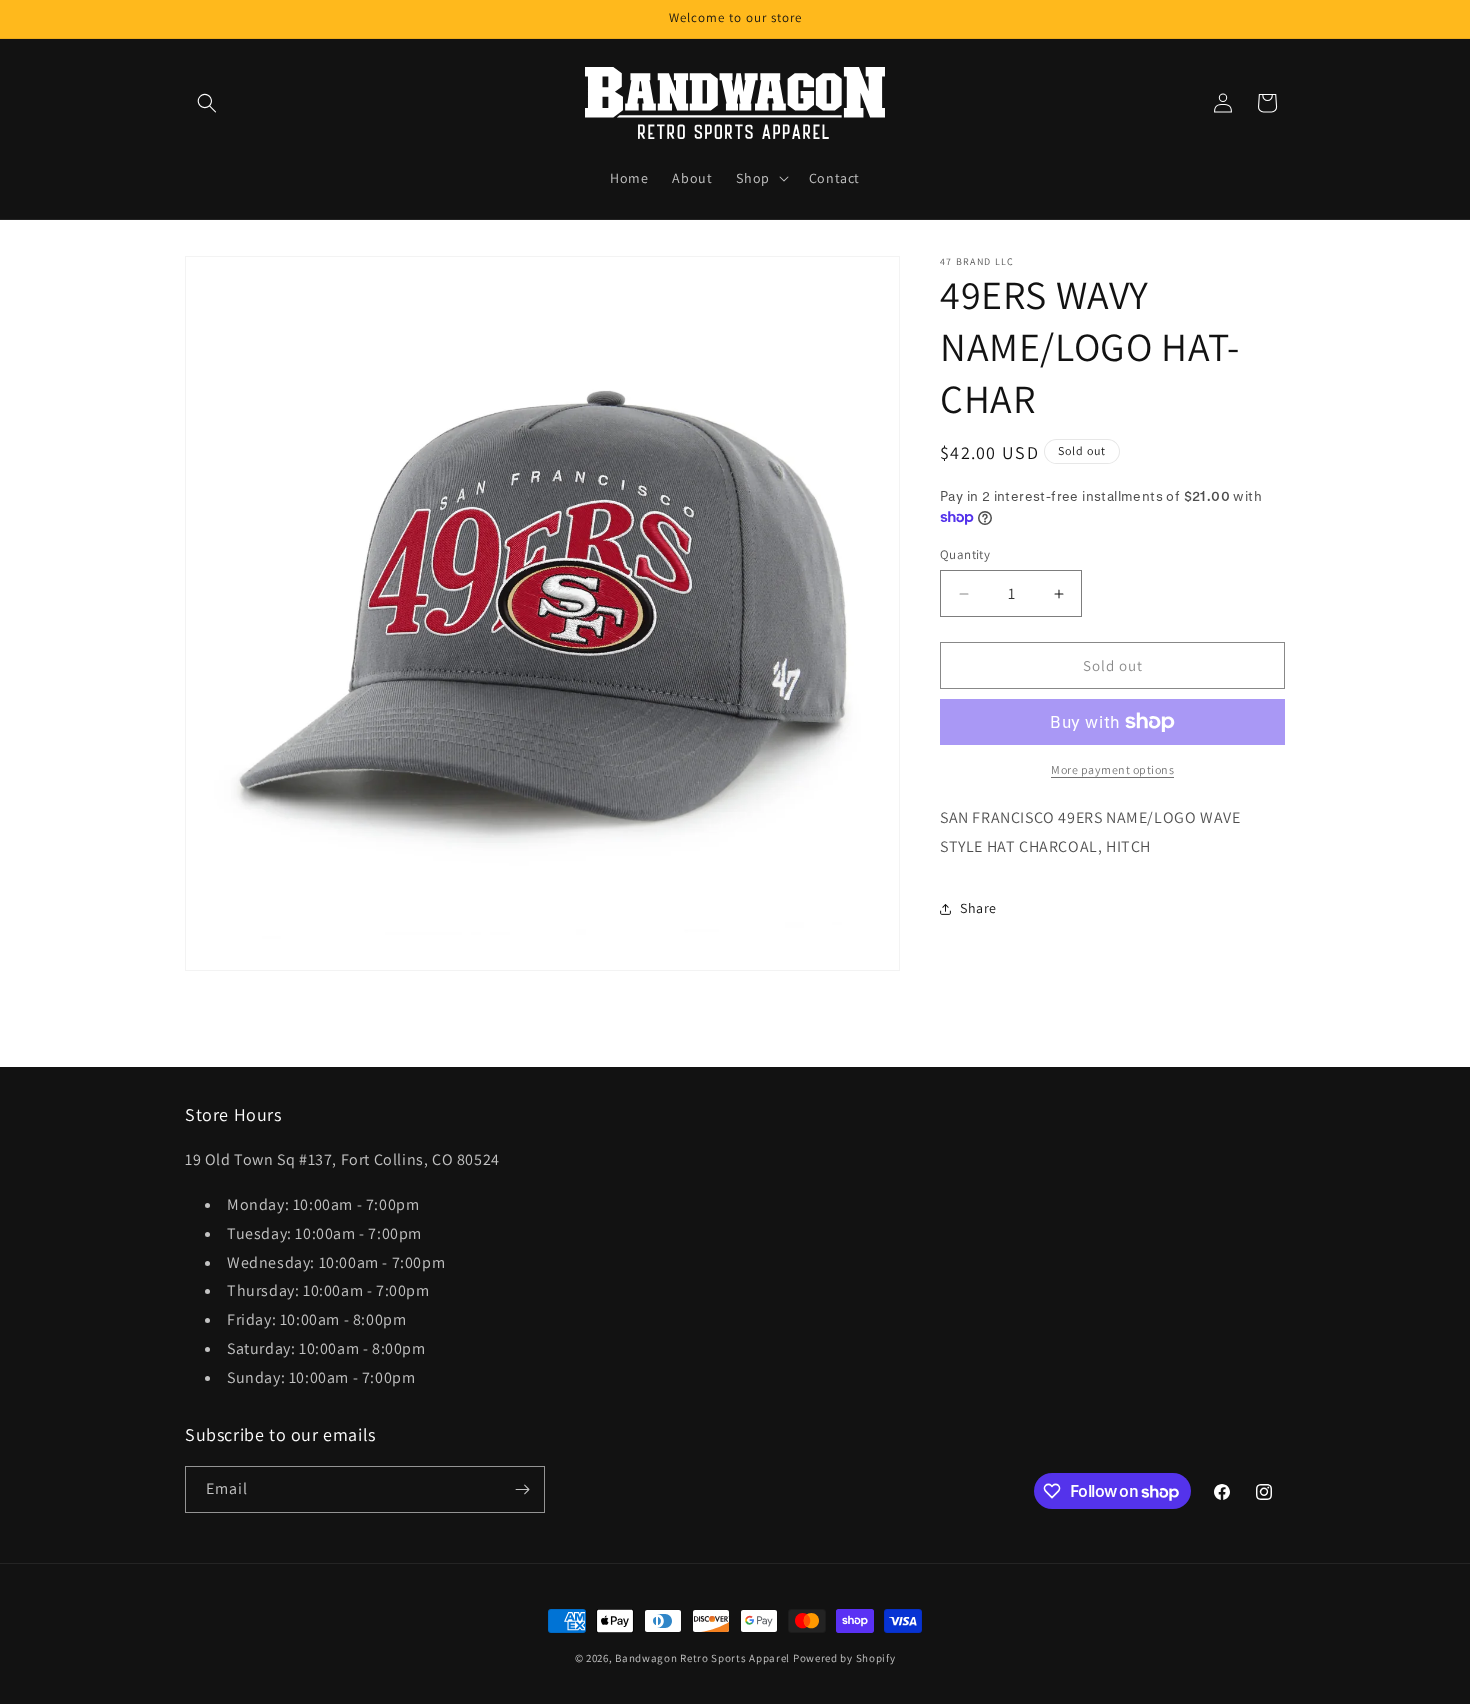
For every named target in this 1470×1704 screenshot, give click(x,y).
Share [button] (978, 908)
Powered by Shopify (844, 1658)
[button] (207, 103)
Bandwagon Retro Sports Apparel (702, 1658)
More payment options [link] (1112, 769)
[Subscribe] (522, 1489)
